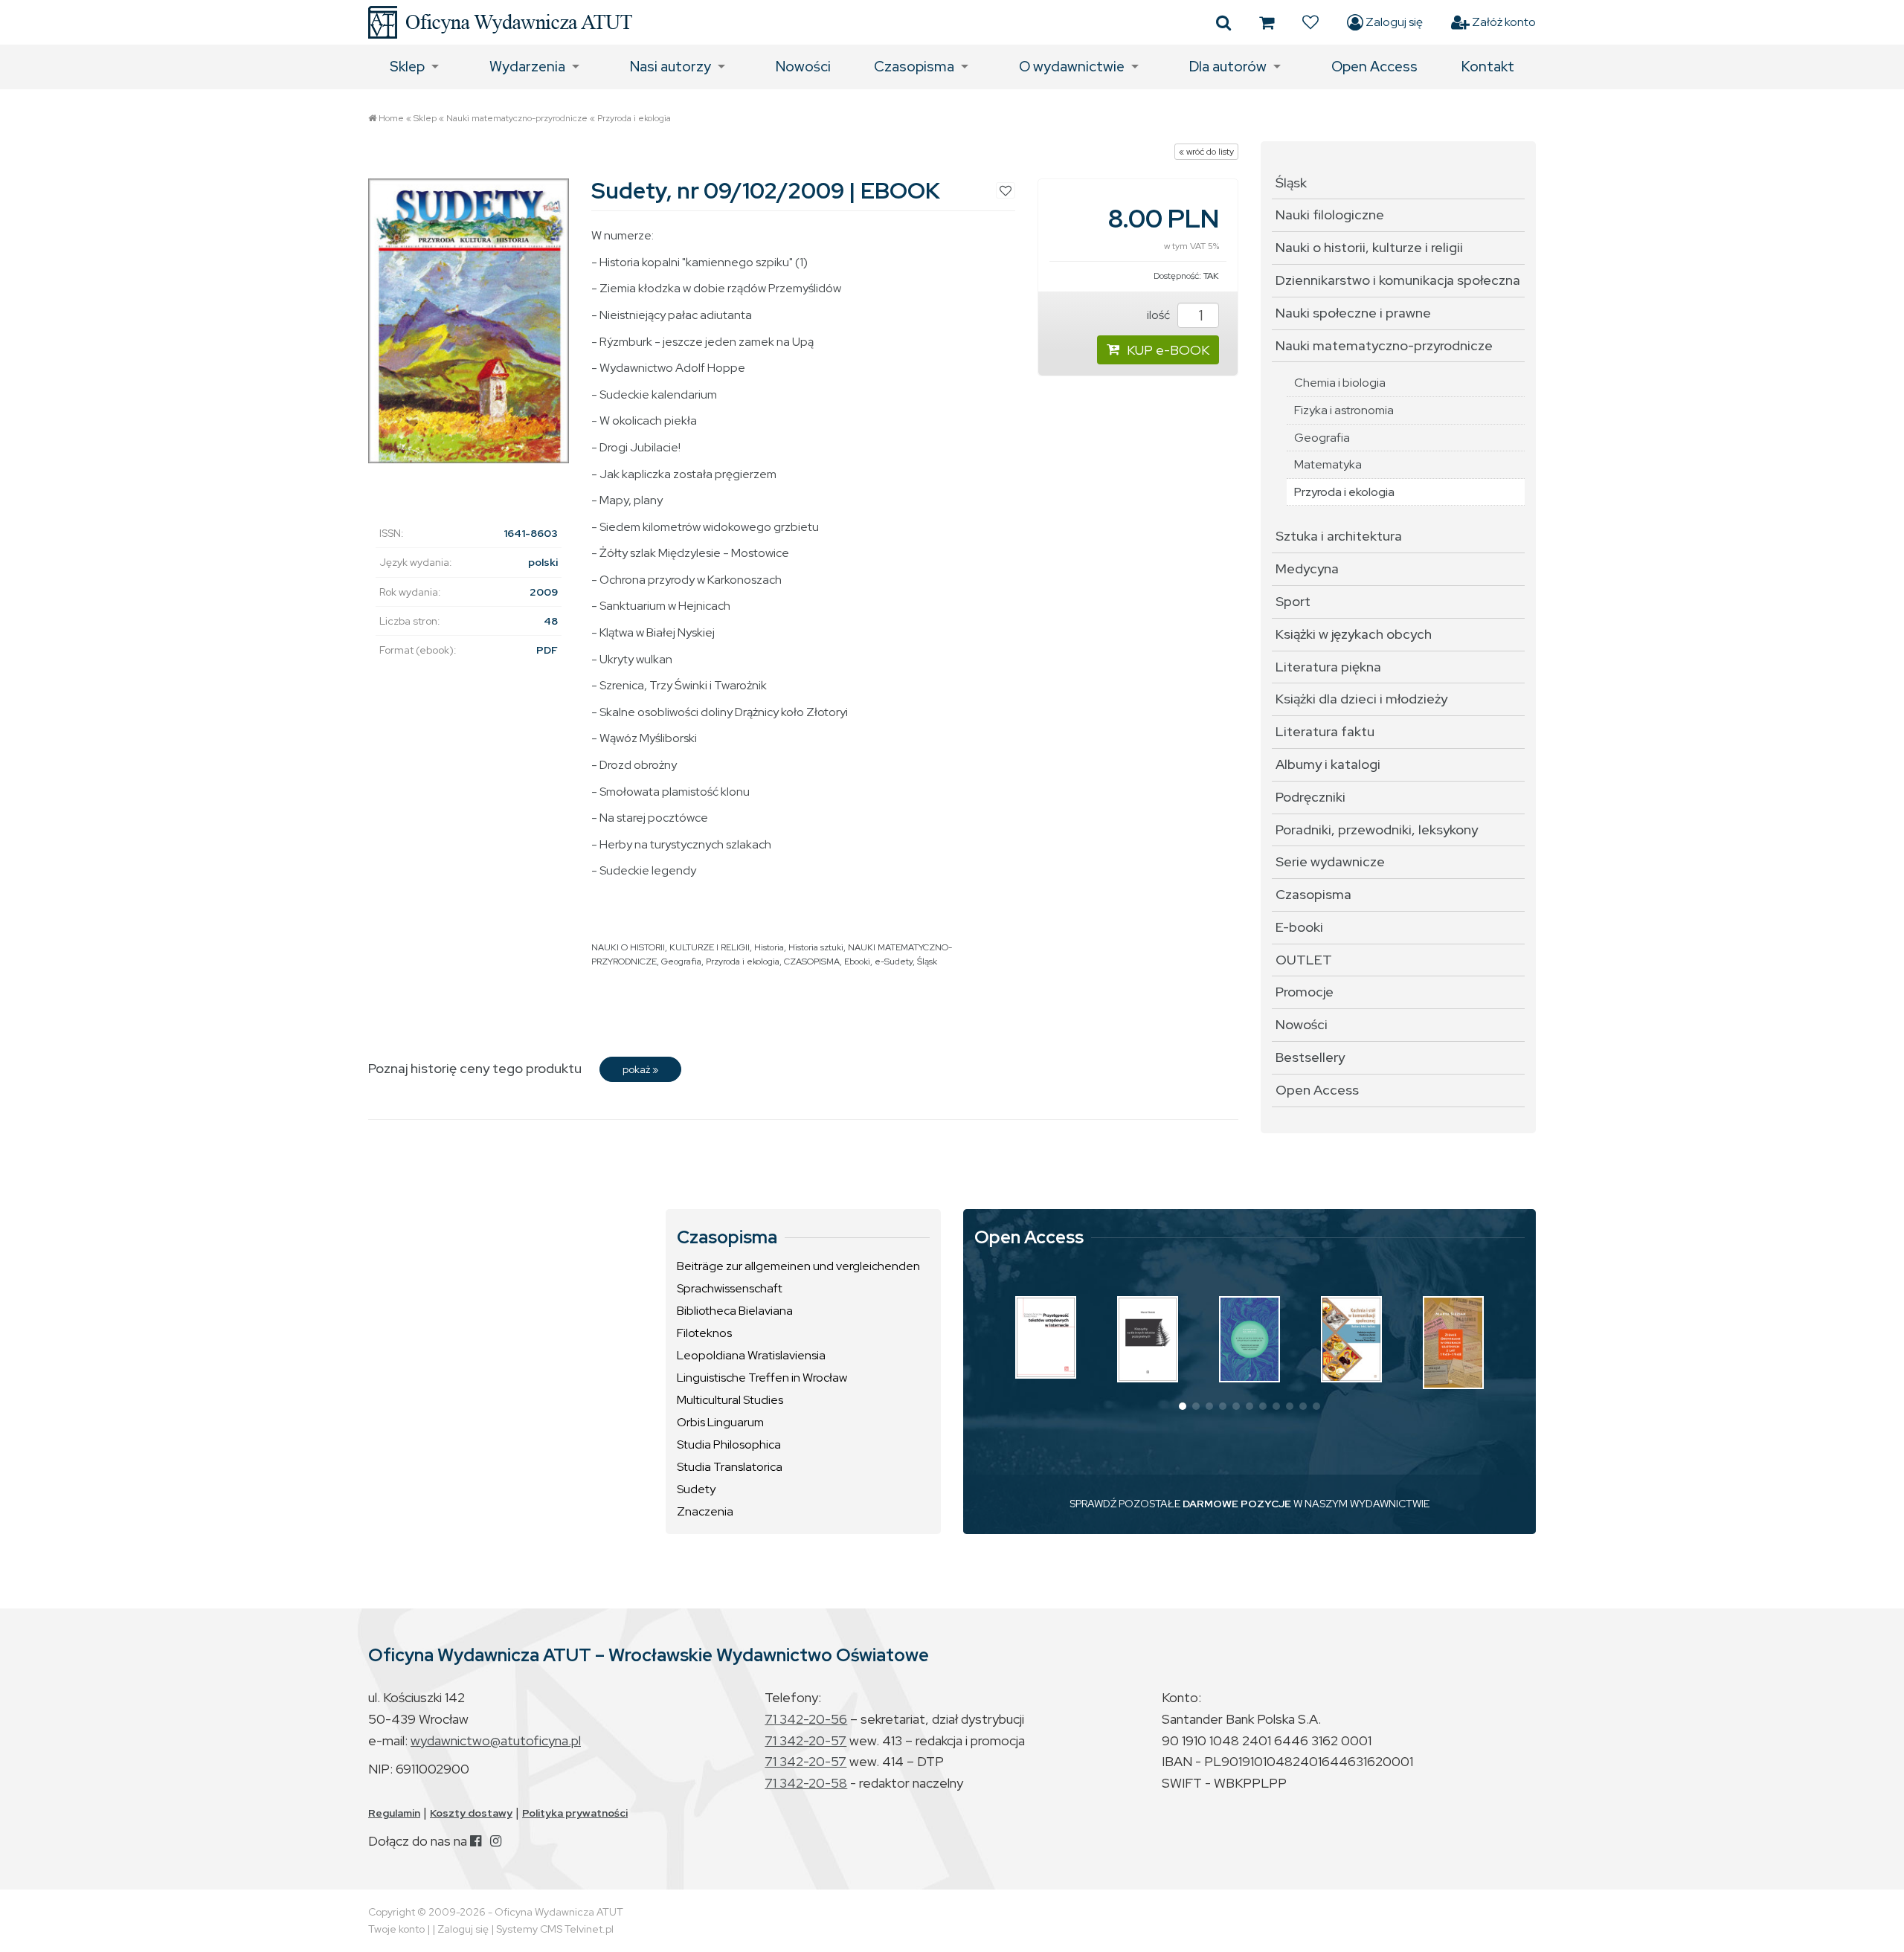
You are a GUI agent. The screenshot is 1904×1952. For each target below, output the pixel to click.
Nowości (803, 67)
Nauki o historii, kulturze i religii (1369, 247)
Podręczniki (1310, 797)
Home (391, 118)
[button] (1183, 1406)
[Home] (500, 22)
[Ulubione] (1310, 22)
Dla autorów (1228, 67)
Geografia (681, 961)
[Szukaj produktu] (1223, 22)
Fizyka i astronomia (1344, 410)
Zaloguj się (1393, 22)
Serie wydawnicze (1330, 861)
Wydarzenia (527, 67)
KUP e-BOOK (1168, 350)
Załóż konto (1503, 22)
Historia (769, 947)
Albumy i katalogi (1328, 764)
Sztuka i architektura (1339, 536)
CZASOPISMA (812, 961)
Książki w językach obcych (1354, 634)
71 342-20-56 (806, 1719)
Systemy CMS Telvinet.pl (555, 1929)
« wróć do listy (1206, 152)
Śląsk (927, 961)
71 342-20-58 (806, 1783)
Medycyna (1307, 568)
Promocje (1305, 992)
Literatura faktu (1325, 731)
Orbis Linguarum (720, 1422)
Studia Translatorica (730, 1467)
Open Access (1374, 67)
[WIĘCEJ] (1046, 1337)
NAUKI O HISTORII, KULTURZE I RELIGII (670, 947)
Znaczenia (705, 1511)
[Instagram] (496, 1841)
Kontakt (1488, 67)
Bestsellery (1310, 1057)
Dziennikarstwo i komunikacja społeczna (1398, 280)
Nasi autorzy (670, 67)
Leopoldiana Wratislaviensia (751, 1355)
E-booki (1299, 927)
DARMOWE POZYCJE (1237, 1504)
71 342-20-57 (805, 1740)
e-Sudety (894, 961)
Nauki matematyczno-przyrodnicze (517, 118)
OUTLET (1304, 960)
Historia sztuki (816, 947)
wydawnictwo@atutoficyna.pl (496, 1740)
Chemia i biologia (1340, 383)
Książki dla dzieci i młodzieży (1361, 699)
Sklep (407, 67)
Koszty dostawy (471, 1813)
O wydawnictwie (1072, 67)
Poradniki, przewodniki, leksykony (1377, 830)
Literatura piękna (1328, 667)
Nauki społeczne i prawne (1353, 313)
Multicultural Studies (730, 1400)
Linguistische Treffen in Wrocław (762, 1378)
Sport (1293, 601)
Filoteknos (704, 1333)
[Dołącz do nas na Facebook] (476, 1841)
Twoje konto (396, 1929)
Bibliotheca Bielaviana (735, 1311)
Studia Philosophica (729, 1444)
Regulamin (394, 1813)
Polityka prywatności (575, 1813)
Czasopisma (914, 67)
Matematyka (1328, 464)
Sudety (696, 1489)
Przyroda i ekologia (634, 118)
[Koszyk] (1267, 22)
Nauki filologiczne (1330, 215)
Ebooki (857, 961)
